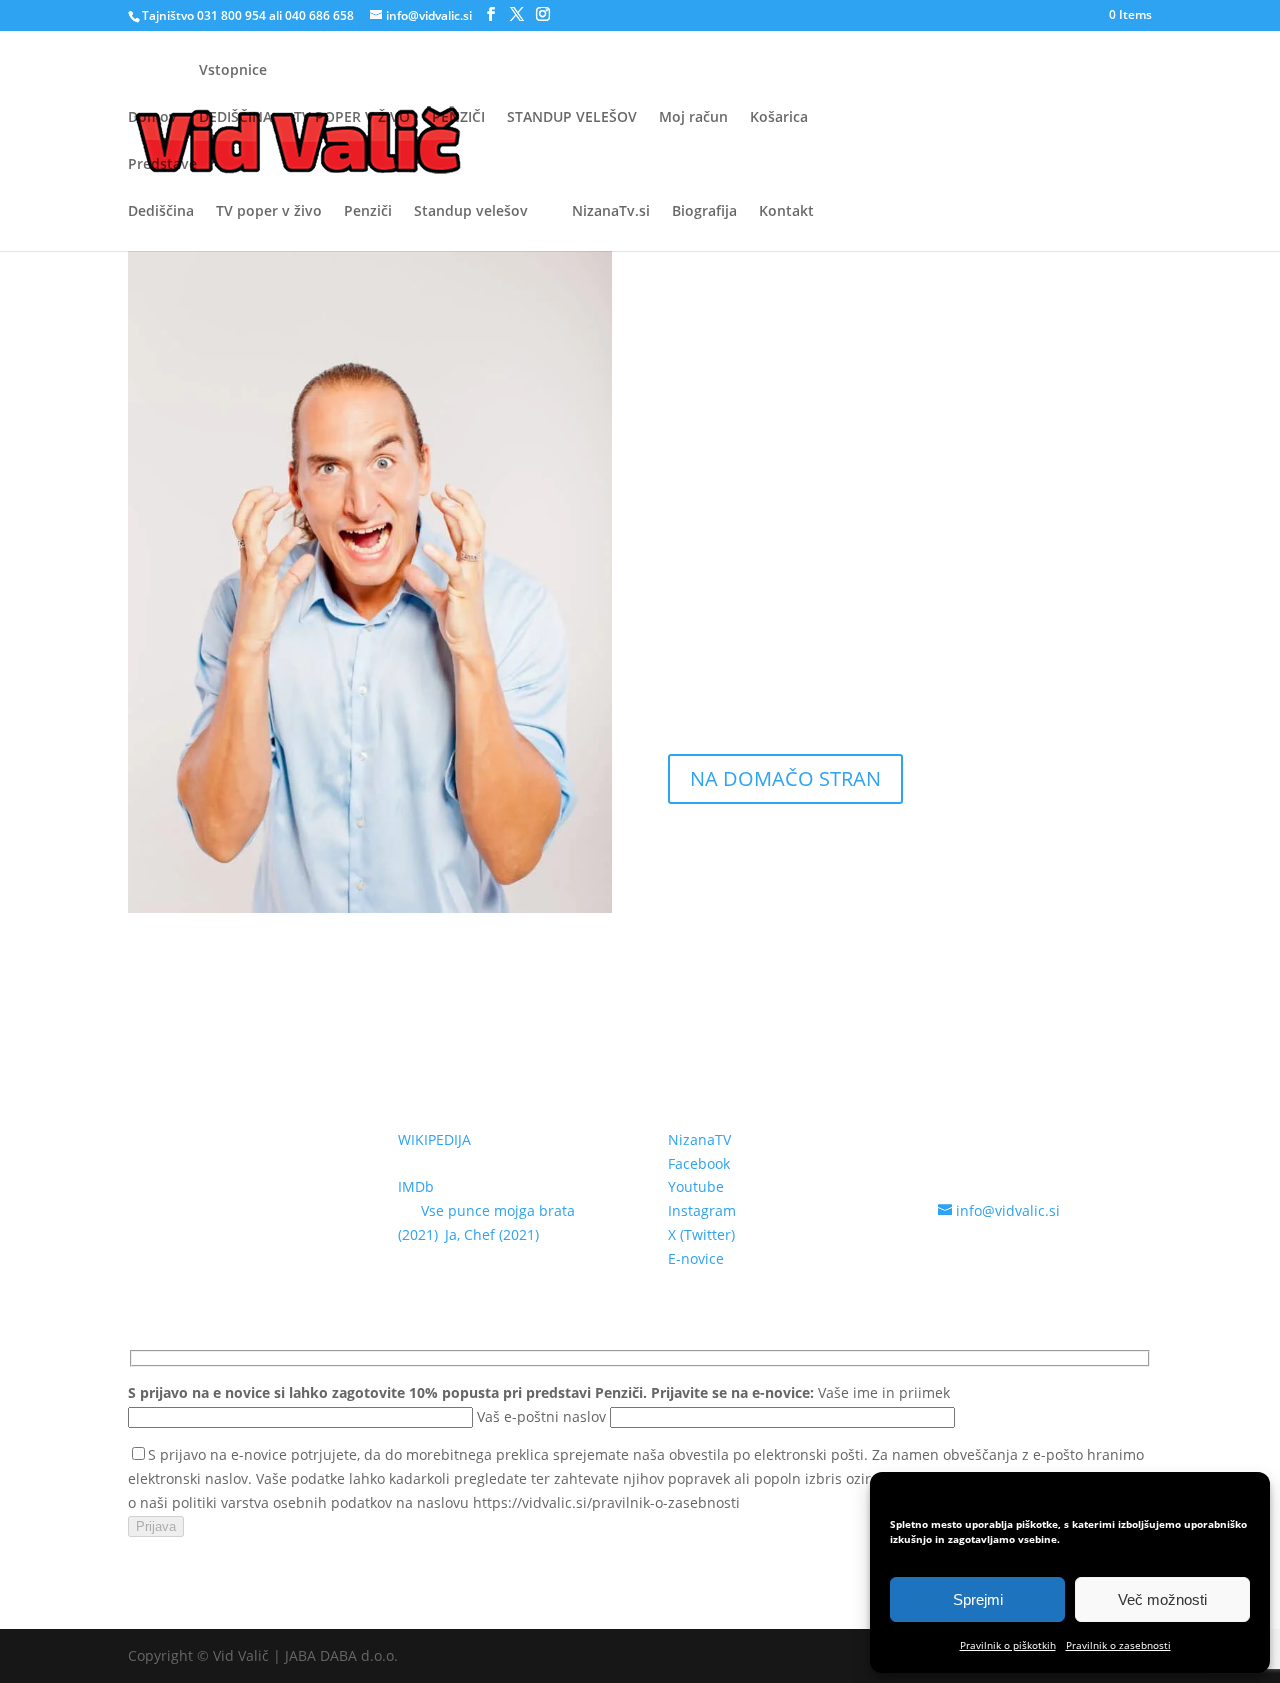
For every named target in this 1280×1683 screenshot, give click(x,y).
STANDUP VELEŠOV (572, 117)
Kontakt (786, 212)
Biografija (704, 212)
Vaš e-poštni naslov (543, 1416)
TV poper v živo (269, 211)
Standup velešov (471, 211)
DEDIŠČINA (235, 117)
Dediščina (161, 211)
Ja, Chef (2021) (492, 1234)
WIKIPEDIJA (434, 1139)
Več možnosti (1162, 1599)
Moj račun (693, 117)
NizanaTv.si (611, 212)
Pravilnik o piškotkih (1008, 1645)
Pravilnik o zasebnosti (1118, 1645)
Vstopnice (233, 71)
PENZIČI (458, 117)
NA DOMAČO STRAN (785, 778)
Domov (152, 118)
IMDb (416, 1186)
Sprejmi (978, 1599)
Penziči (368, 211)
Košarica (779, 117)
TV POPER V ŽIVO (352, 117)
